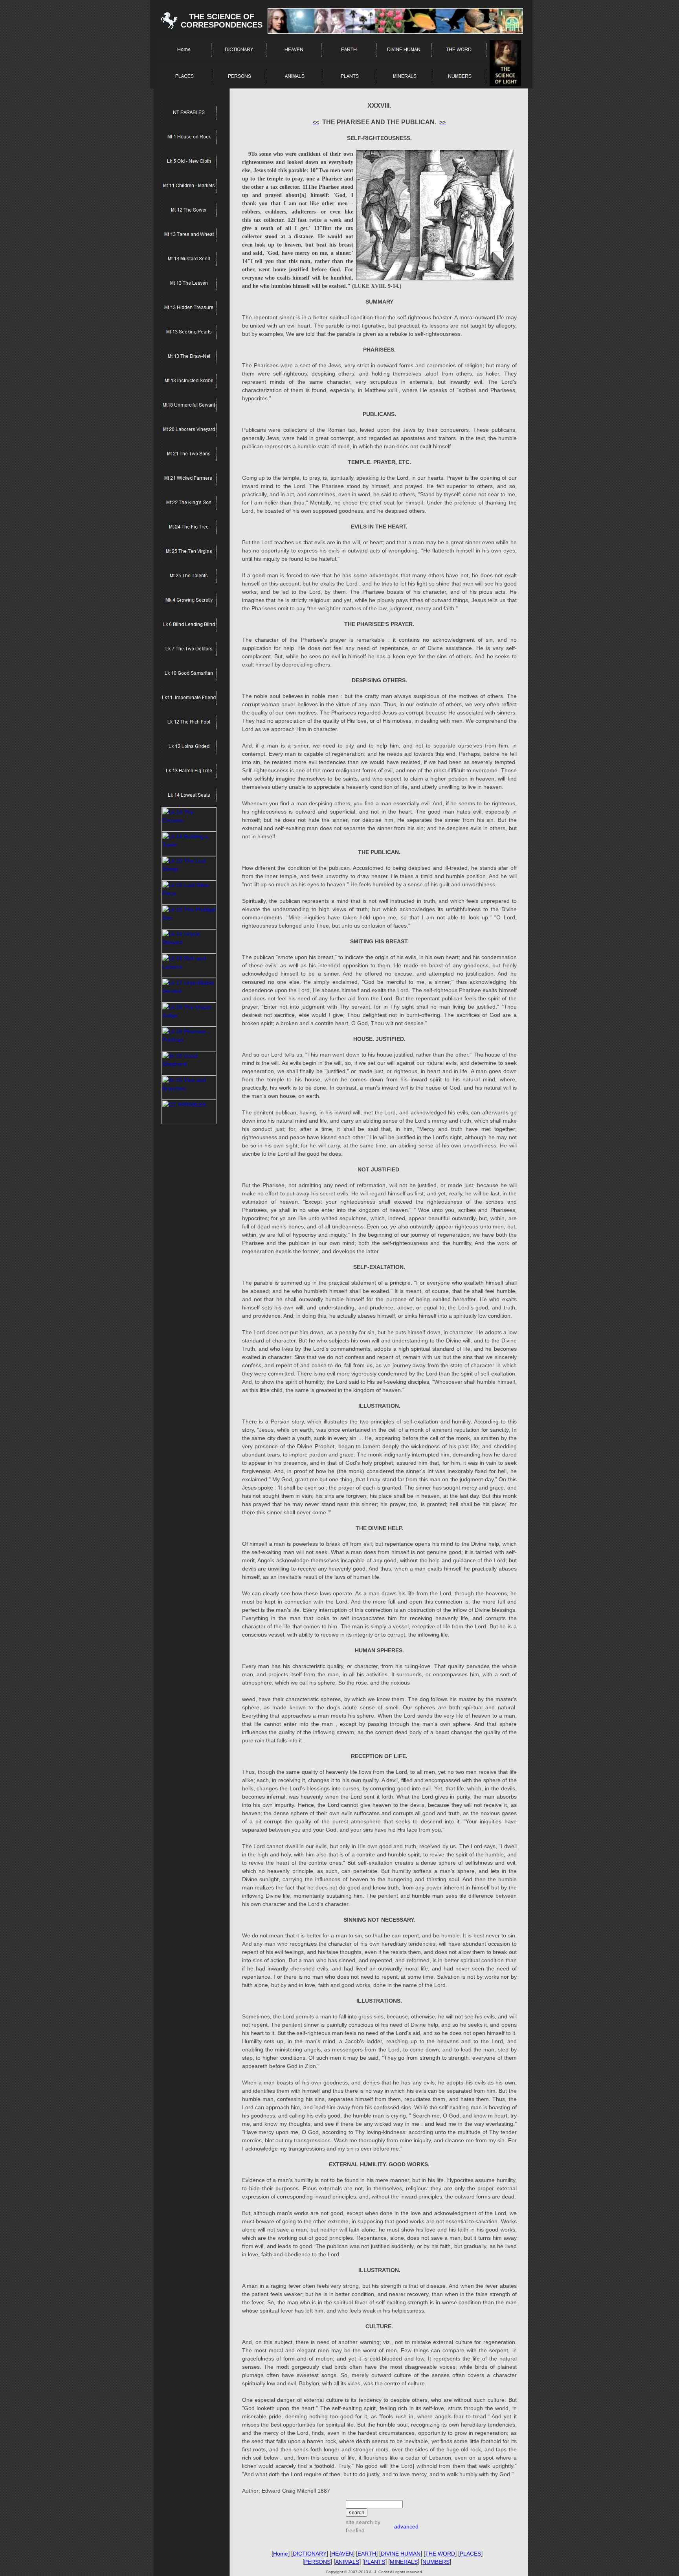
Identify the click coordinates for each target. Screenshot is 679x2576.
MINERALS (404, 2562)
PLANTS (374, 2562)
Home (281, 2554)
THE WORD (440, 2554)
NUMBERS (436, 2562)
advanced (406, 2526)
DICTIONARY (310, 2554)
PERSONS (317, 2562)
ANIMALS (347, 2562)
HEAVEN (342, 2554)
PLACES (470, 2554)
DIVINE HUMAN (401, 2554)
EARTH (367, 2554)
